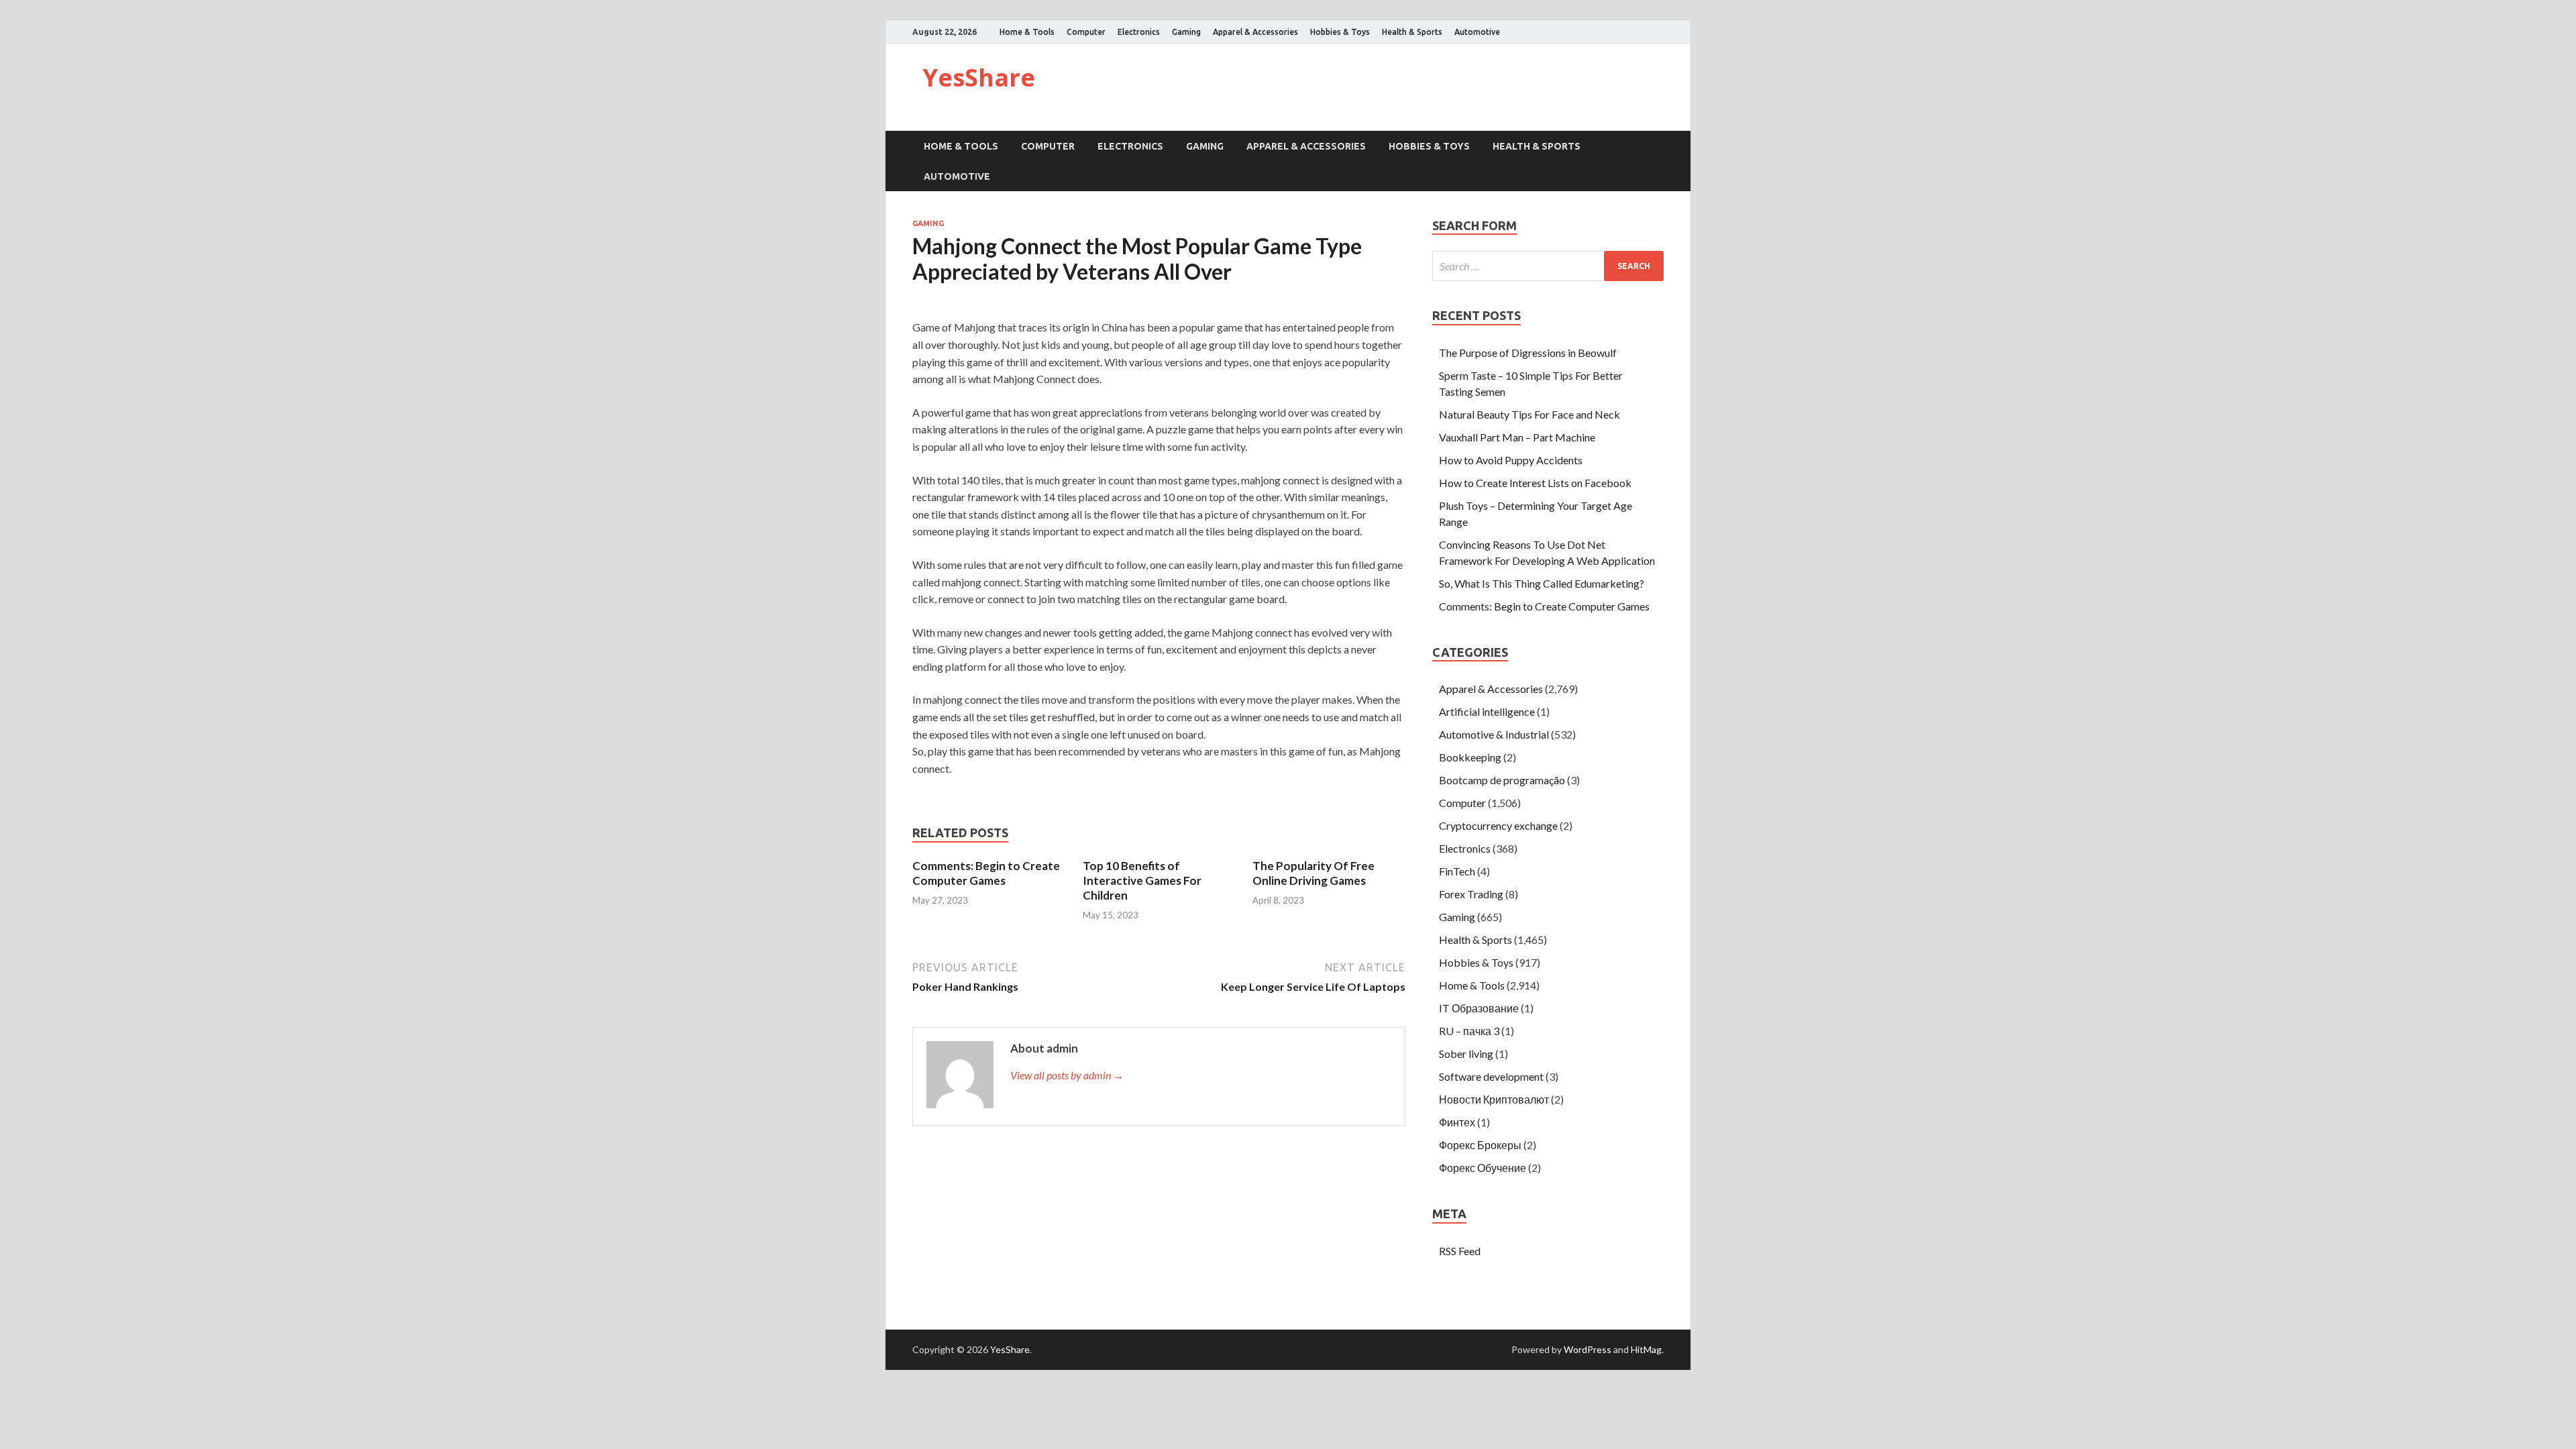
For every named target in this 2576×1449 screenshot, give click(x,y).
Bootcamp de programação (1502, 780)
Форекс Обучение (1483, 1168)
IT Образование (1479, 1008)
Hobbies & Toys (1340, 32)
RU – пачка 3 (1469, 1031)
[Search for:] (1548, 266)
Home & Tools (1027, 32)
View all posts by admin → (1067, 1075)
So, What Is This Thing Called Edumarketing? (1542, 583)
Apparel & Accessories (1255, 32)
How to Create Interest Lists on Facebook (1535, 483)
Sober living (1466, 1054)
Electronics (1139, 32)
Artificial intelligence (1487, 711)
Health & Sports (1412, 32)
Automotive (1477, 32)
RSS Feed (1460, 1251)
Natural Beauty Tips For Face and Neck (1529, 414)
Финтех (1457, 1122)
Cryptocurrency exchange (1498, 825)
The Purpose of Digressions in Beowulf (1528, 353)
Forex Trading (1471, 894)
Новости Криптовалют (1494, 1099)
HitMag (1646, 1349)
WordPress (1588, 1349)
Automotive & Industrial (1494, 734)
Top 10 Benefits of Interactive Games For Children (1142, 880)
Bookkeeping (1470, 757)
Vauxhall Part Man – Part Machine (1517, 437)
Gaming (1186, 32)
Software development (1491, 1076)
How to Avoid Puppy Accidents (1511, 460)
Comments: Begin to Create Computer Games (986, 873)
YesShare (979, 77)
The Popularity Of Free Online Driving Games (1313, 873)
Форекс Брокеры (1480, 1145)
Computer (1086, 32)
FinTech (1457, 871)
